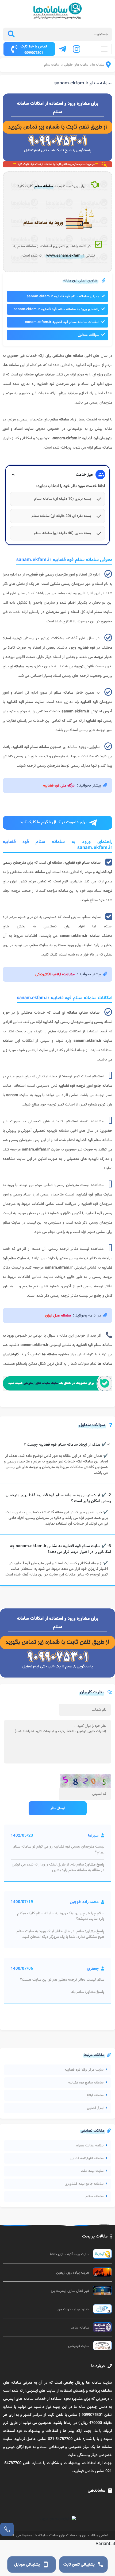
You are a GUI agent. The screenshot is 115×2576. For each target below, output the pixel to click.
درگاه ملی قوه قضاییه (59, 785)
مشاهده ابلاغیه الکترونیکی (55, 974)
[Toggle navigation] (104, 49)
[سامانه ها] (105, 66)
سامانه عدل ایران (58, 1315)
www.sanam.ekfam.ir (65, 255)
